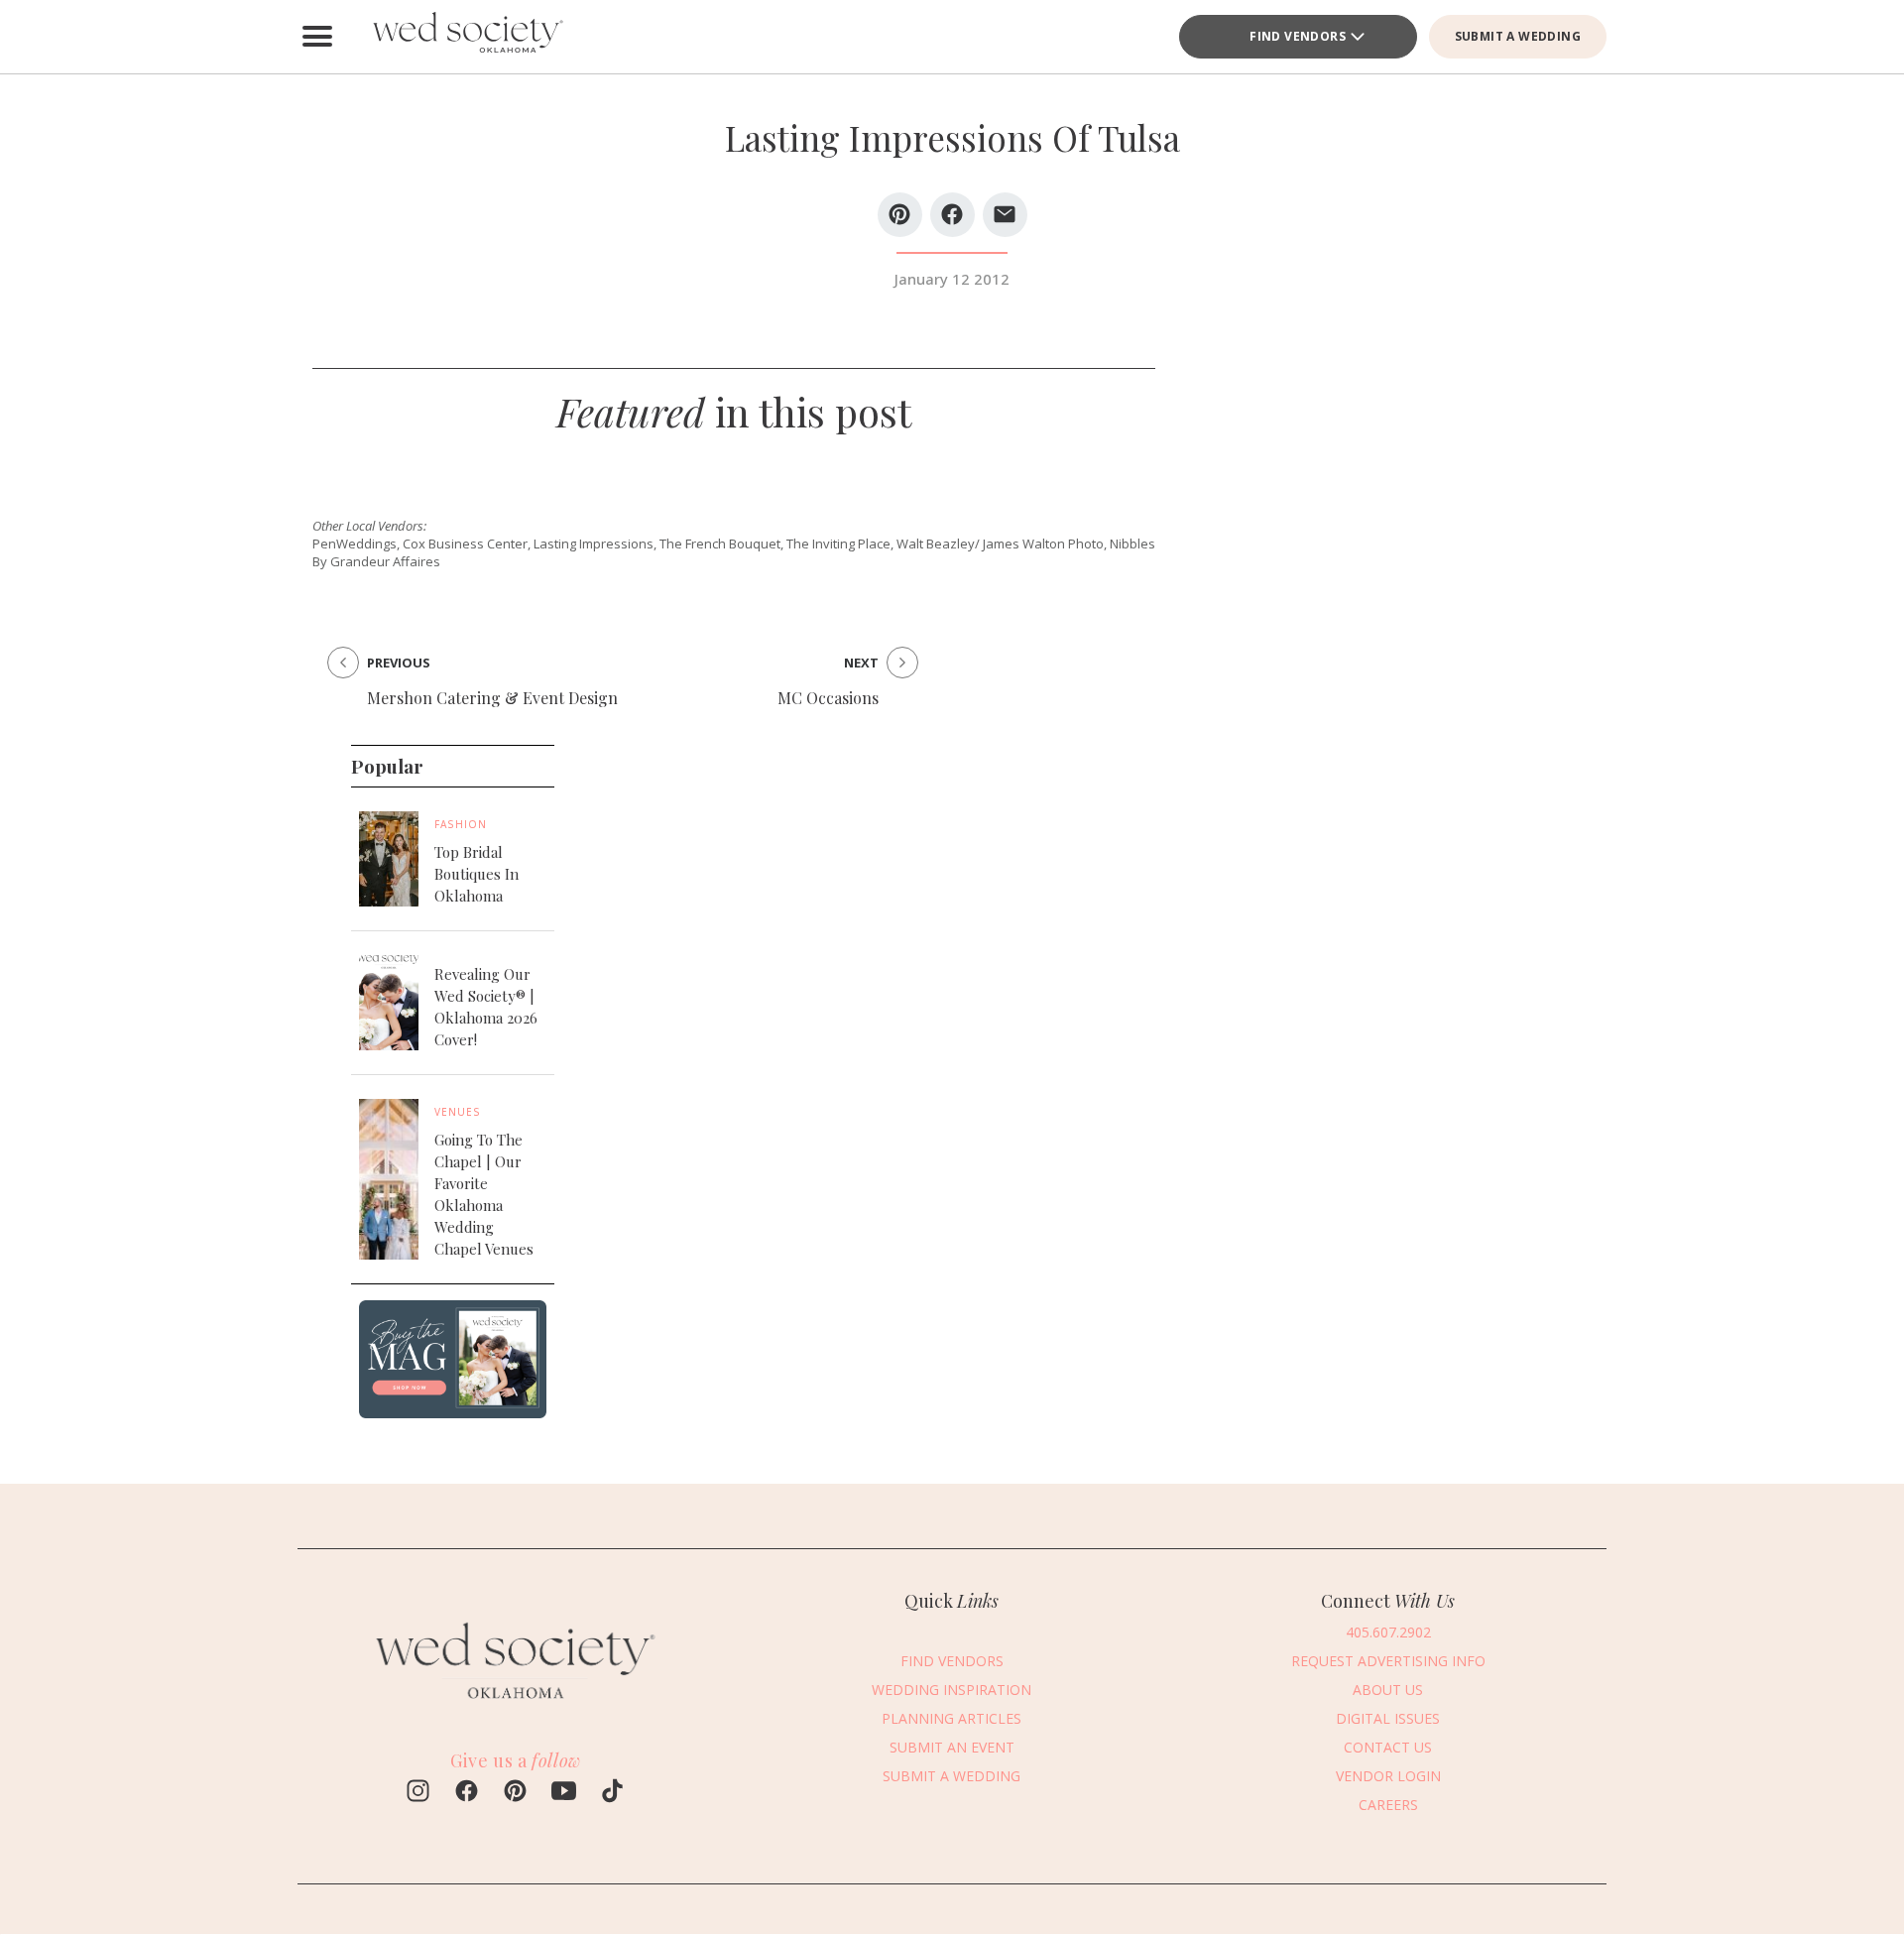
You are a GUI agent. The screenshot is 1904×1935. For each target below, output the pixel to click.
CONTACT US (1388, 1747)
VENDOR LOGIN (1388, 1776)
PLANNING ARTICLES (952, 1718)
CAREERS (1388, 1805)
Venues (458, 1112)
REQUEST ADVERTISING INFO (1388, 1661)
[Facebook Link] (467, 1793)
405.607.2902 (1388, 1632)
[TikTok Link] (612, 1793)
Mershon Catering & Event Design (492, 698)
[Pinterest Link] (515, 1793)
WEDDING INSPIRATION (952, 1690)
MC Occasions (828, 698)
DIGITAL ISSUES (1388, 1718)
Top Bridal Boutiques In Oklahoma (476, 874)
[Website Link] (516, 1709)
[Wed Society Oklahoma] (466, 37)
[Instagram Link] (418, 1793)
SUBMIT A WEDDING (1518, 36)
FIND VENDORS (1298, 36)
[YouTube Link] (564, 1793)
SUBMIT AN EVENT (952, 1747)
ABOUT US (1388, 1690)
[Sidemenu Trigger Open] (317, 37)
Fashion (461, 824)
